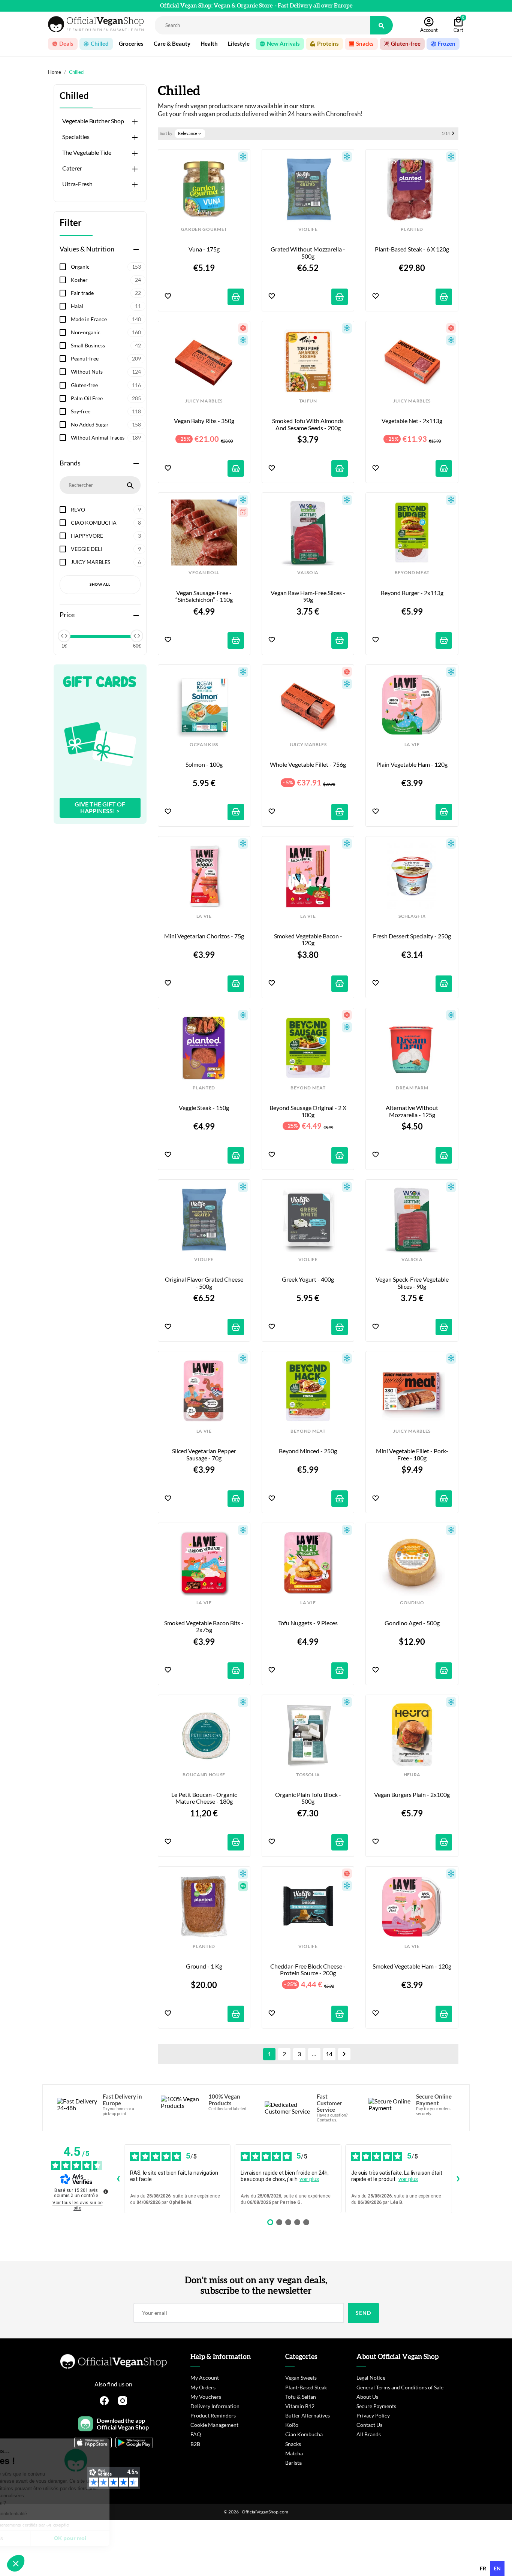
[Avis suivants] (458, 2179)
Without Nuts (106, 372)
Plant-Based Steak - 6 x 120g (412, 249)
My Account (205, 2378)
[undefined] (106, 2192)
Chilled (74, 96)
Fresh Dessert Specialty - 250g (412, 936)
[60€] (137, 636)
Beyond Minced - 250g (308, 1451)
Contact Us (369, 2425)
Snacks (293, 2444)
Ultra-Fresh (77, 184)
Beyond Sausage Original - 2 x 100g (308, 1111)
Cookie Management (214, 2425)
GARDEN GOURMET (204, 229)
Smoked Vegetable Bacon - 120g (309, 939)
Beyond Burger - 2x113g (412, 593)
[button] (16, 2563)
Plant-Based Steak (306, 2387)
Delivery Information (215, 2406)
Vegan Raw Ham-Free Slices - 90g (308, 596)
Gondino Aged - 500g (412, 1623)
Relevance (190, 133)
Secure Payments (376, 2406)
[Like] (168, 297)
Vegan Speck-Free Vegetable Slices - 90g (413, 1283)
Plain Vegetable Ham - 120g (412, 764)
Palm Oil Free (106, 398)
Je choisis (47, 2538)
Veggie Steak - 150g (204, 1108)
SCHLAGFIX (412, 916)
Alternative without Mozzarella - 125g (412, 1111)
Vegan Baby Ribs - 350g (204, 421)
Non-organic (106, 332)
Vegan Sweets (301, 2378)
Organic (106, 267)
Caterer (72, 168)
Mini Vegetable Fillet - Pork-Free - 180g (412, 1454)
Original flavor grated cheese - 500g (204, 1283)
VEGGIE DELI (106, 549)
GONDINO (412, 1603)
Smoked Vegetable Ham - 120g (412, 1966)
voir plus (309, 2179)
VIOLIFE (308, 229)
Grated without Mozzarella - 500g (308, 253)
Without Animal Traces (106, 438)
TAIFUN (308, 401)
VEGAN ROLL (204, 573)
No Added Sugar (106, 424)
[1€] (64, 636)
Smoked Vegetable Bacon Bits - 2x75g (204, 1626)
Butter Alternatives (308, 2415)
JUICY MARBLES (106, 562)
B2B (195, 2444)
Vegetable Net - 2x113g (412, 421)
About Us (367, 2397)
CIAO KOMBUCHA (106, 523)
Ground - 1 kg (204, 1966)
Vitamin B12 (300, 2406)
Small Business (106, 345)
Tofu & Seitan (301, 2397)
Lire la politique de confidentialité (49, 2514)
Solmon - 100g (204, 764)
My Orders (203, 2387)
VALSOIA (308, 573)
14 (329, 2054)
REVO (106, 509)
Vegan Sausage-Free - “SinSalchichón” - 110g (204, 596)
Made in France (106, 319)
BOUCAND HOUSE (204, 1775)
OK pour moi (126, 2538)
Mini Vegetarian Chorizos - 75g (204, 936)
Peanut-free (106, 358)
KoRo (292, 2425)
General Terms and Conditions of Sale (400, 2387)
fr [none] (483, 2568)
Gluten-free (106, 385)
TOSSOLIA (308, 1775)
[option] (483, 2569)
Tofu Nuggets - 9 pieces (308, 1623)
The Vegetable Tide (87, 153)
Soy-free (106, 411)
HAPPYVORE (106, 536)
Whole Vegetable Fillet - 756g (308, 764)
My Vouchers (206, 2397)
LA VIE (412, 745)
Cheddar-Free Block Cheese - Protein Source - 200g (308, 1970)
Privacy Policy (373, 2415)
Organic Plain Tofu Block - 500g (309, 1798)
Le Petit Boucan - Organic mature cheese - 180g (205, 1798)
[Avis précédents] (118, 2179)
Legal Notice (371, 2378)
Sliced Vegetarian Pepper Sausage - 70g (205, 1454)
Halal (106, 306)
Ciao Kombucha (304, 2434)
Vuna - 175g (204, 249)
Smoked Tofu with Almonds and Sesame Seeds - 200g (308, 424)
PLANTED (412, 229)
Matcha (294, 2453)
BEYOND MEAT (412, 573)
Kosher (106, 280)
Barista (293, 2463)
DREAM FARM (412, 1088)
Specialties (76, 137)
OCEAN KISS (204, 745)
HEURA (412, 1775)
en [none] (497, 2568)
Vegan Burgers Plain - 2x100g (412, 1795)
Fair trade (106, 293)
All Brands (369, 2434)
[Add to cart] (236, 297)
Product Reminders (213, 2415)
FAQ (196, 2434)
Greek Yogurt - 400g (308, 1279)
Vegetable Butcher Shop (93, 121)
